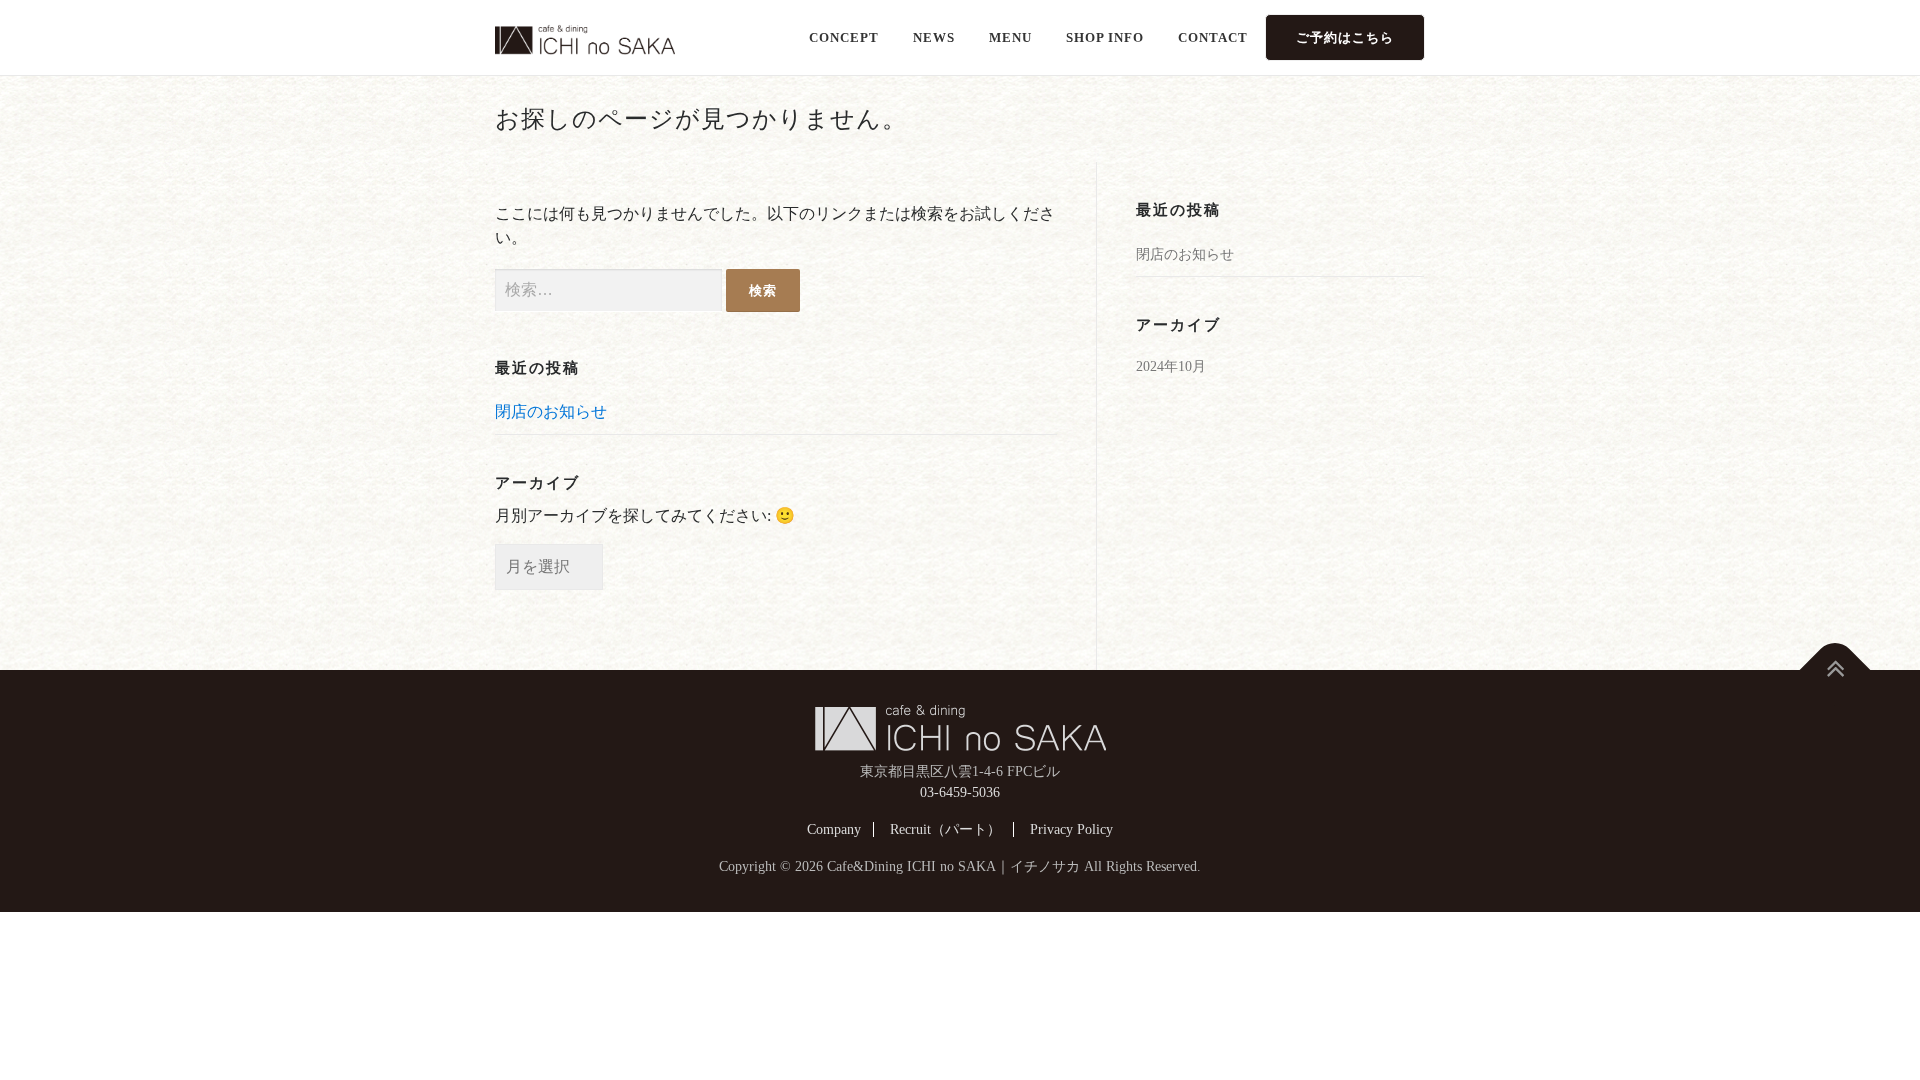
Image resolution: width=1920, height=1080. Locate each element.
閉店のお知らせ (551, 411)
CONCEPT (844, 37)
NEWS (934, 37)
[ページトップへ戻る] (1835, 670)
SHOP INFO (1105, 37)
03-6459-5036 (960, 792)
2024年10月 (1171, 366)
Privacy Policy (1071, 829)
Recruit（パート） (945, 829)
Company (834, 829)
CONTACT (1213, 37)
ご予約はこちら (1345, 37)
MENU (1010, 37)
